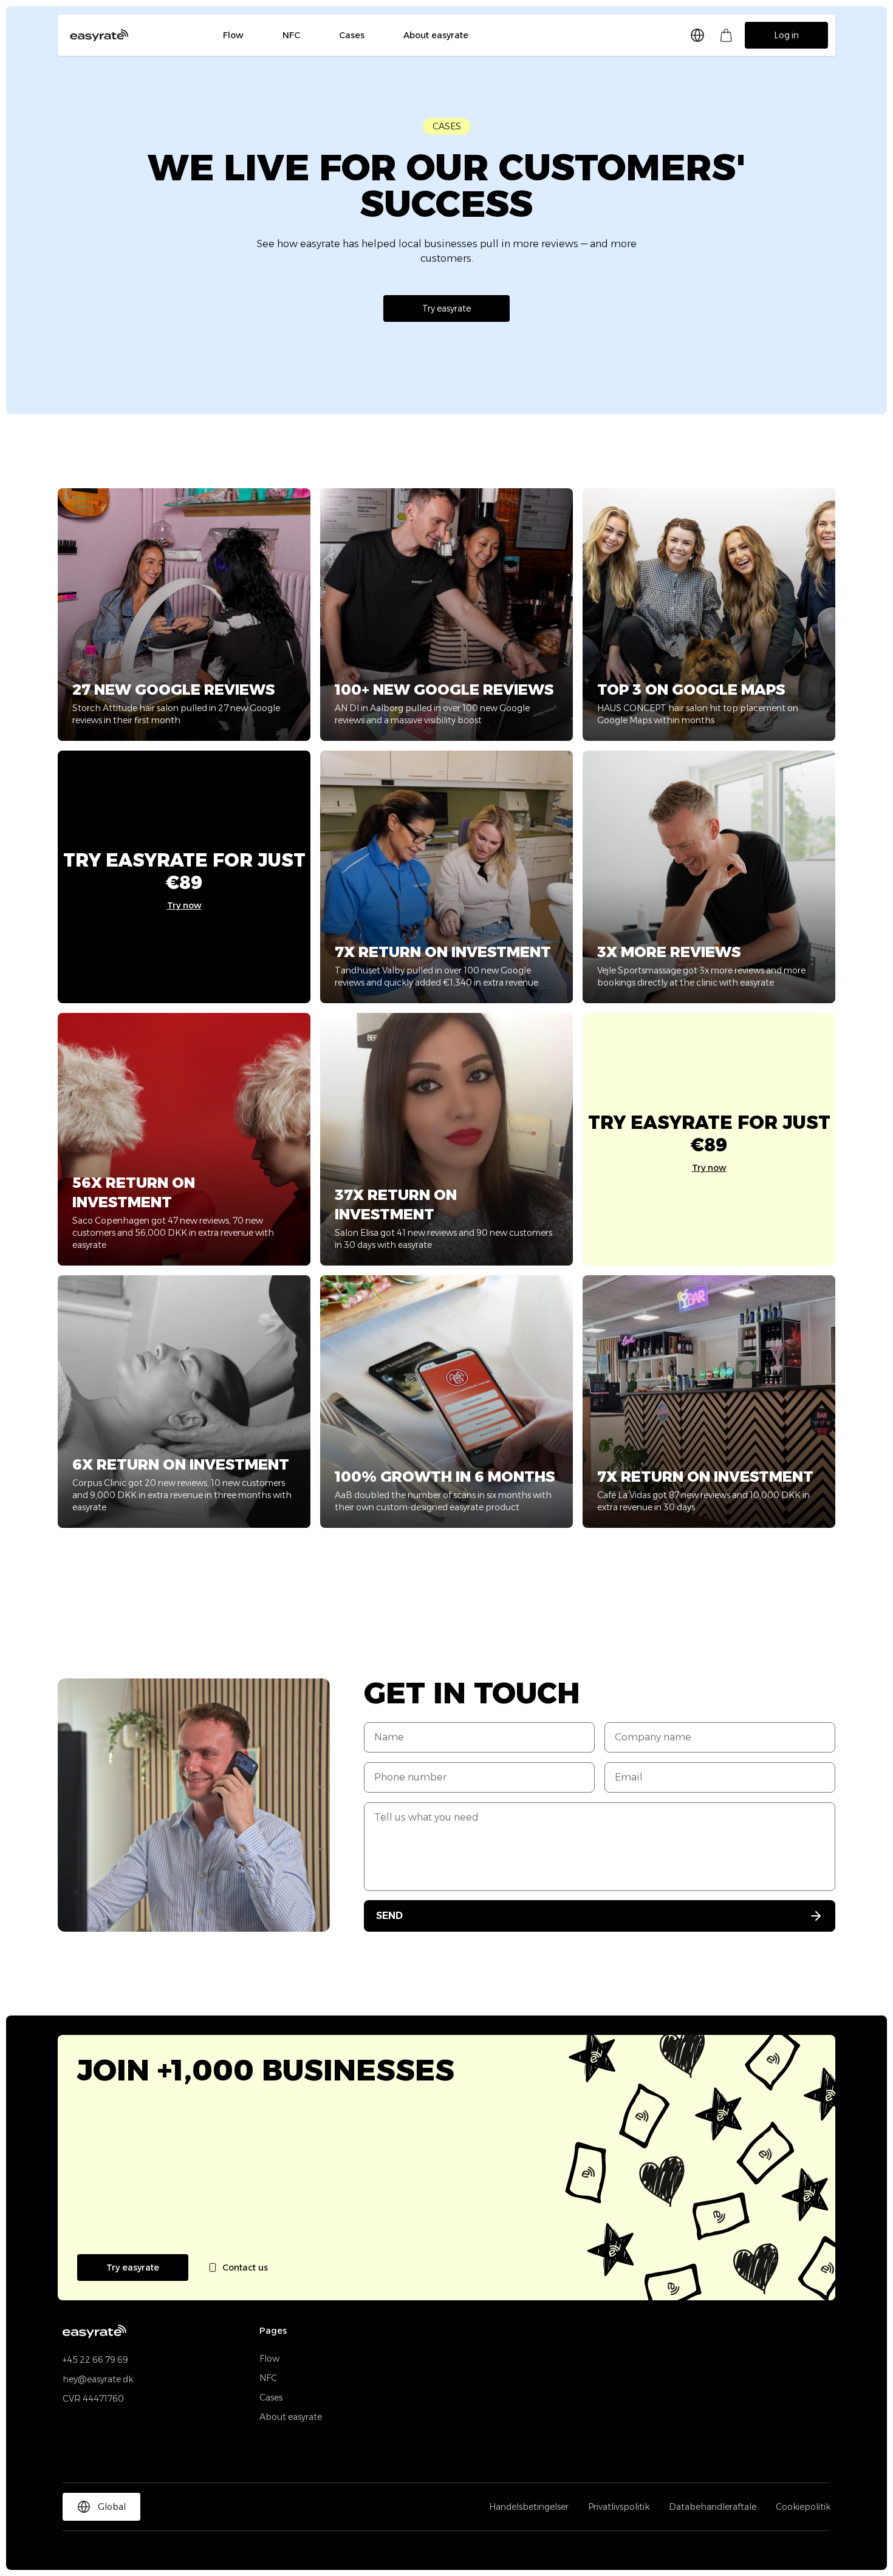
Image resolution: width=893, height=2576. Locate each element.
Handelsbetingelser (529, 2507)
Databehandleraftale (713, 2507)
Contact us (245, 2268)
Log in (786, 35)
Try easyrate (446, 308)
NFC (291, 35)
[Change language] (697, 35)
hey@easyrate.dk (98, 2379)
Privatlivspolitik (619, 2507)
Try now (184, 905)
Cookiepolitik (803, 2507)
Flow (233, 35)
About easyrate (436, 35)
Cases (352, 35)
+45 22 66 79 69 (95, 2360)
